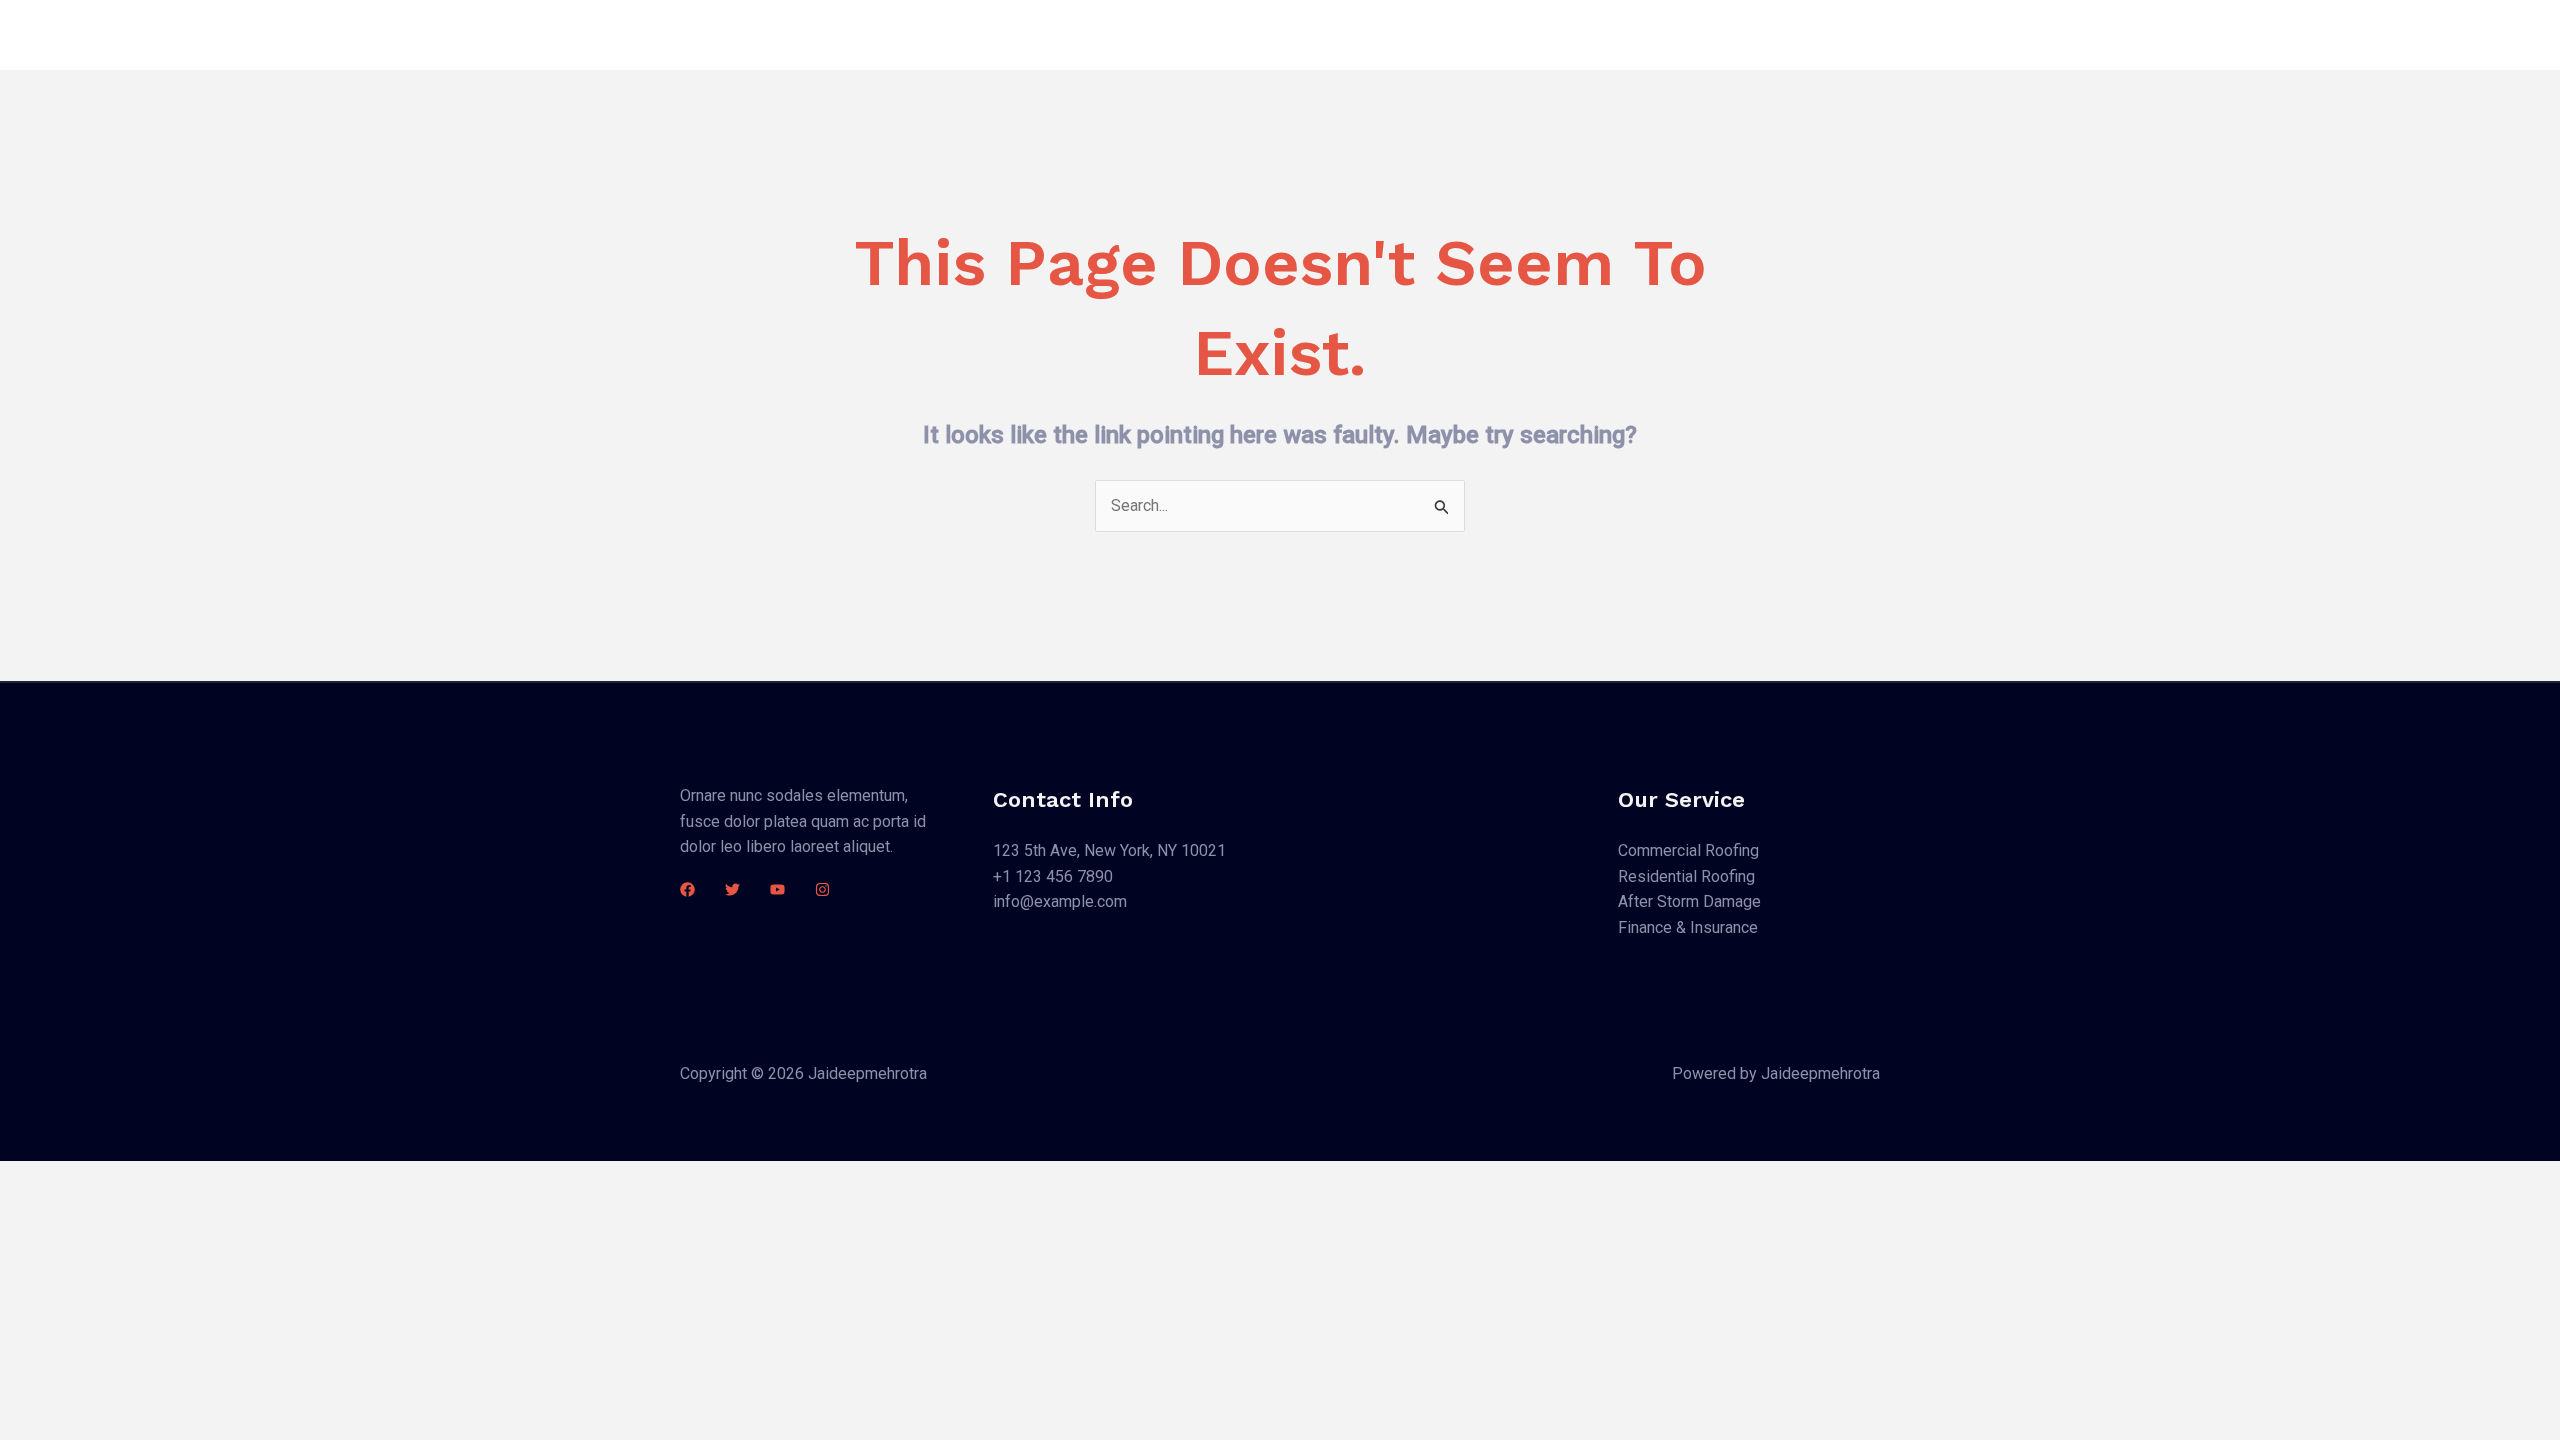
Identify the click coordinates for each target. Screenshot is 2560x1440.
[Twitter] (732, 889)
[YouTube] (777, 889)
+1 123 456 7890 (1053, 876)
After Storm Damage (1689, 901)
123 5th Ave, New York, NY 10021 (1109, 850)
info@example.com (1060, 901)
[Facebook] (687, 889)
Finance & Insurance (1688, 927)
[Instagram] (822, 889)
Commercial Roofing (1688, 850)
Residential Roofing (1686, 876)
